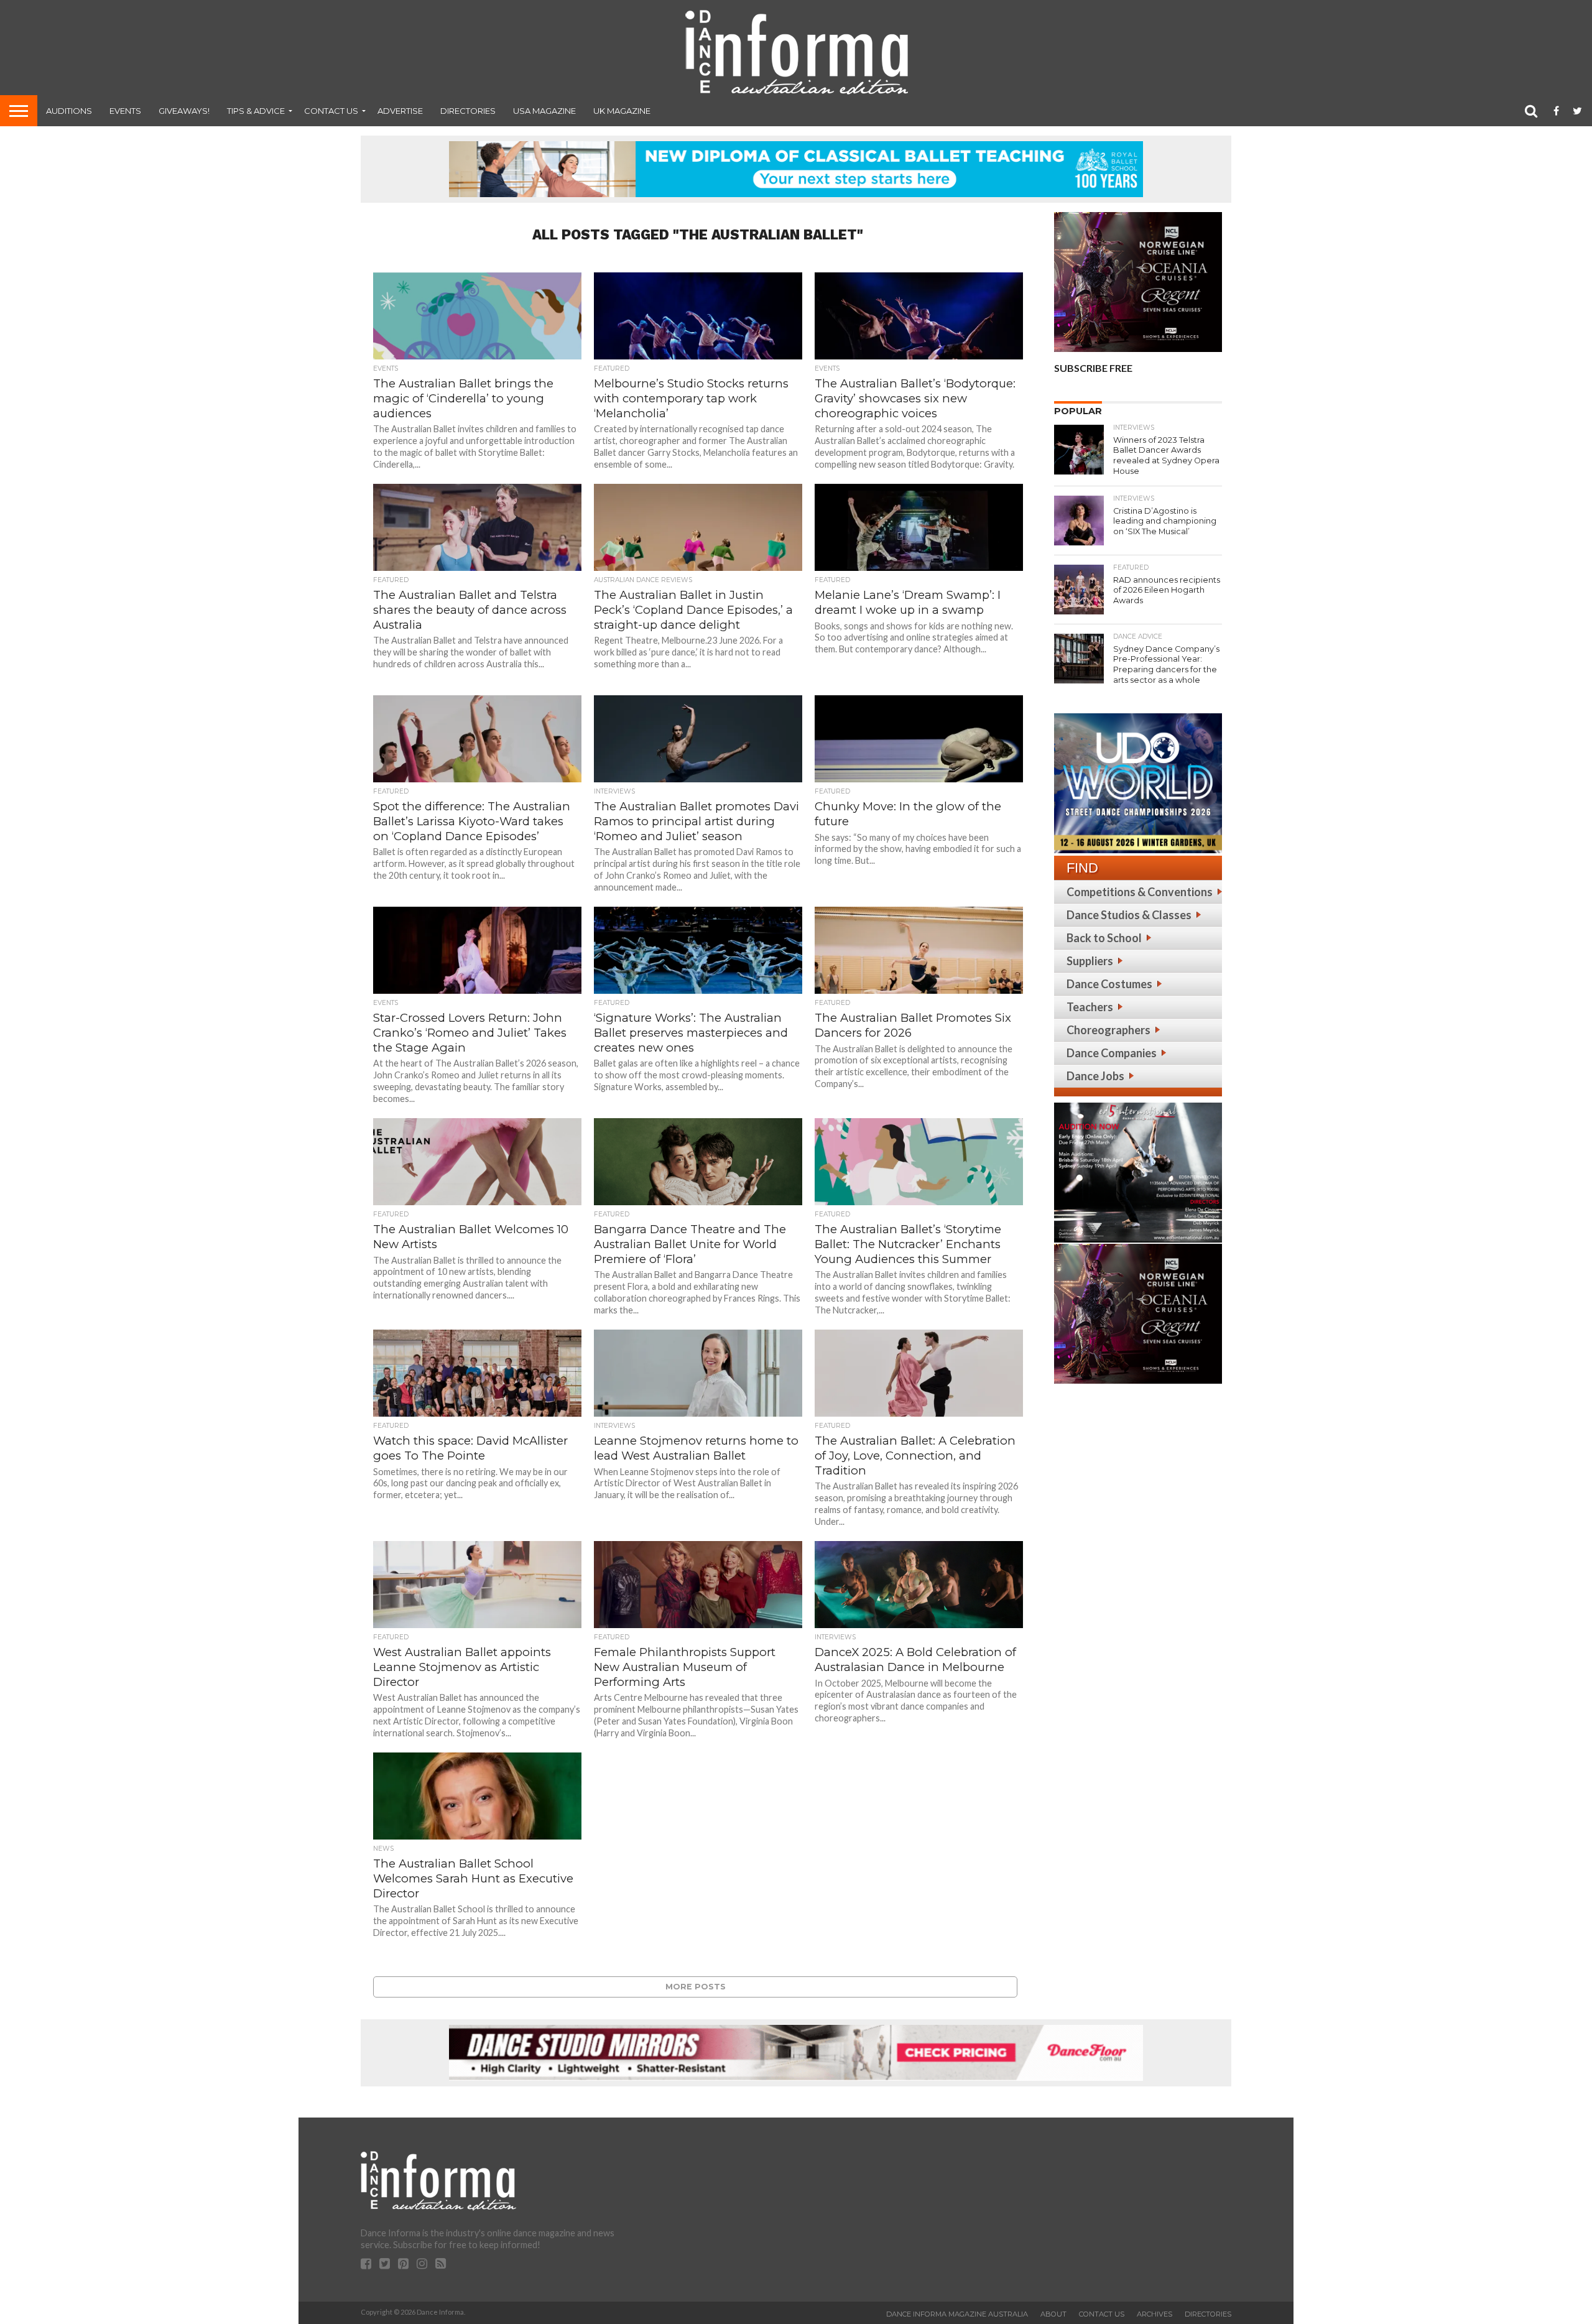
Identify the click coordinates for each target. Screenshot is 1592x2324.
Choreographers (1108, 1030)
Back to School (1104, 938)
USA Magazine (544, 111)
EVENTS (125, 111)
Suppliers (1090, 961)
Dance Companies (1112, 1053)
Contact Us (331, 111)
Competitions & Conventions (1140, 892)
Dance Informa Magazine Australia (957, 2314)
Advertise (400, 111)
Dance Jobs (1095, 1076)
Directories (468, 111)
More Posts (696, 1987)
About (1053, 2314)
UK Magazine (622, 111)
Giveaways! (184, 111)
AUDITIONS (69, 111)
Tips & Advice (256, 111)
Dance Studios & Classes (1129, 915)
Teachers (1090, 1007)
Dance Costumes (1109, 984)
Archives (1155, 2314)
